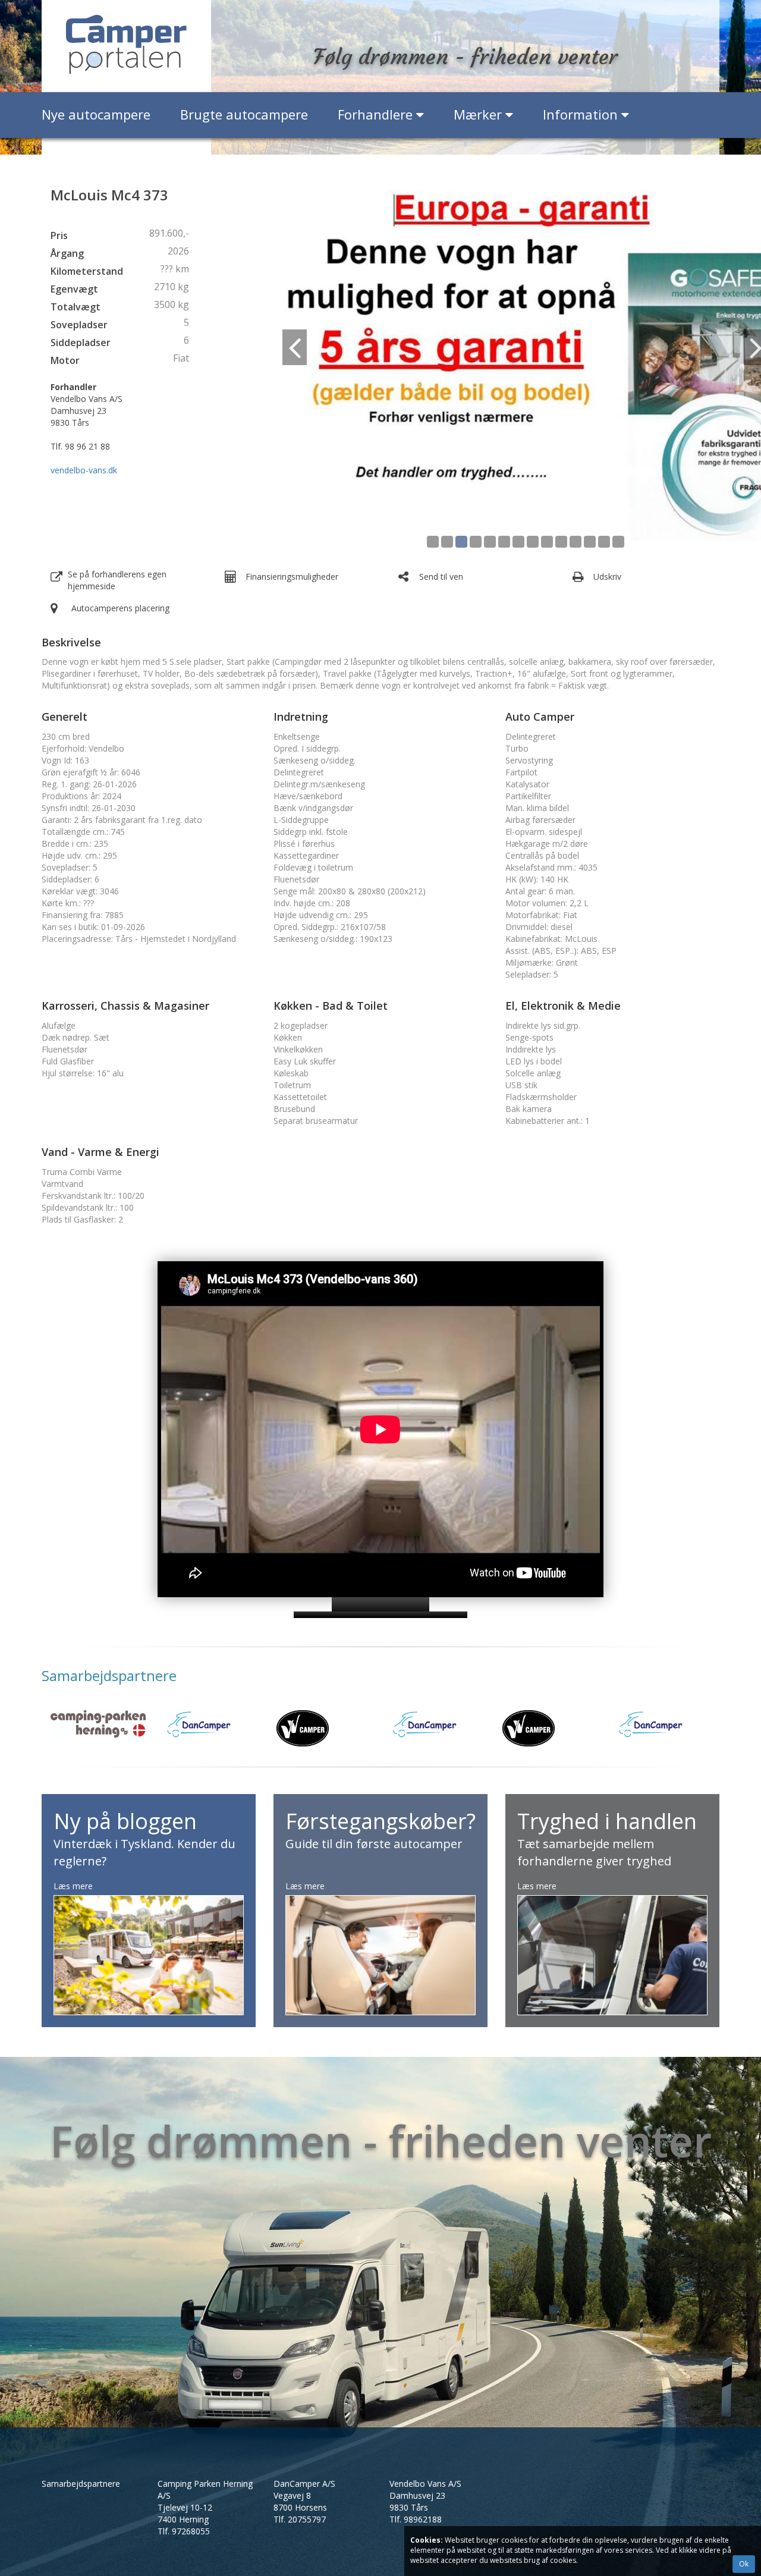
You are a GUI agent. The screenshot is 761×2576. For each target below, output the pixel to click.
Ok (744, 2564)
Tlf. (184, 2531)
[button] (311, 367)
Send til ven (441, 577)
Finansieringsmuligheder (292, 577)
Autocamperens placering (120, 608)
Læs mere (73, 1886)
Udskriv (607, 577)
